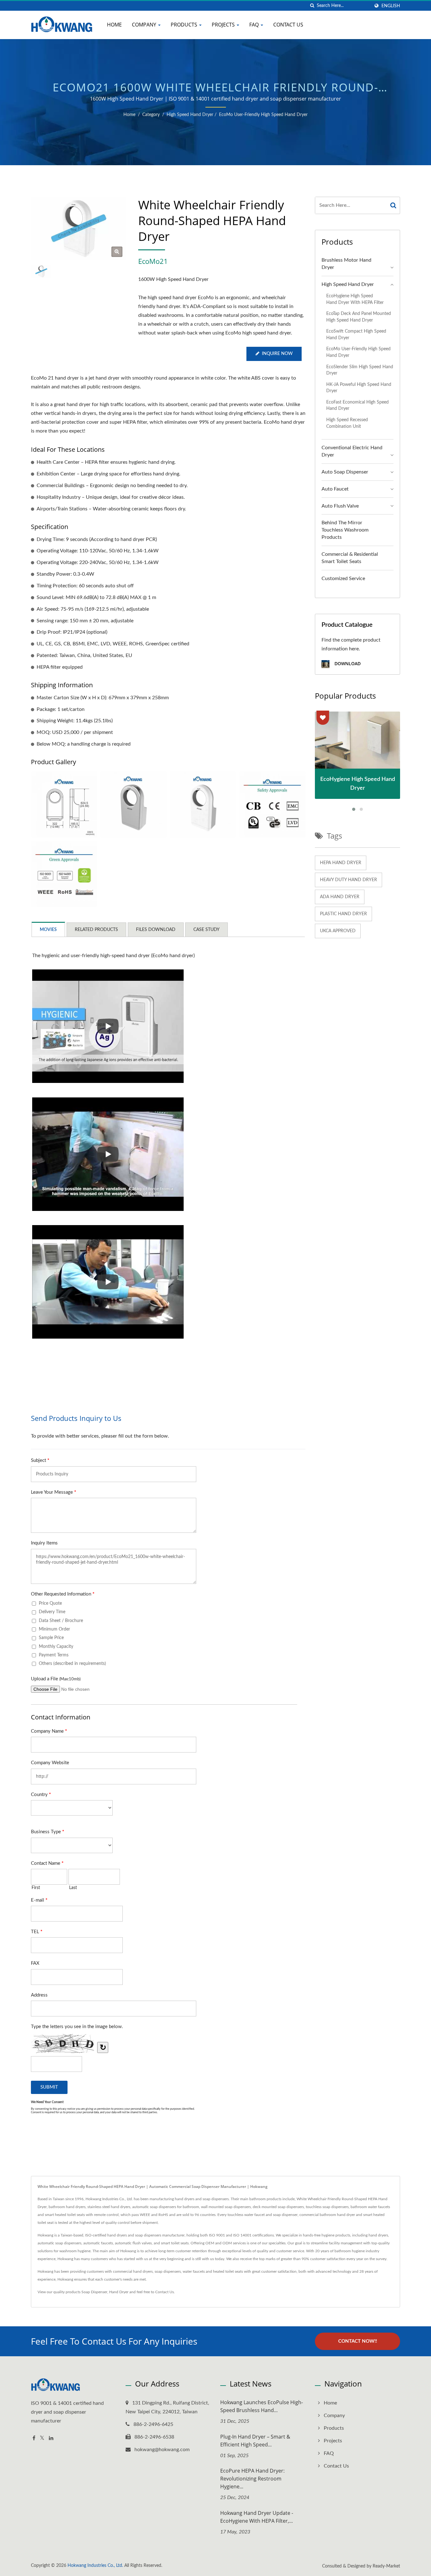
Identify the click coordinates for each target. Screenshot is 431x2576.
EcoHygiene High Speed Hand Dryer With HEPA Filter (355, 299)
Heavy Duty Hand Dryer (348, 880)
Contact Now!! (358, 2341)
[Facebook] (34, 2438)
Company (145, 25)
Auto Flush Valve (340, 506)
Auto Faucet (335, 489)
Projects (224, 25)
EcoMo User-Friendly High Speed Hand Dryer (263, 115)
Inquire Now (277, 354)
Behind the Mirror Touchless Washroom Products (345, 530)
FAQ (255, 25)
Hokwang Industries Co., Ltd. (95, 2566)
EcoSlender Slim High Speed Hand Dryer (360, 370)
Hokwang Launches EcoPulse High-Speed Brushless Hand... (262, 2406)
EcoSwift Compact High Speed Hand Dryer (356, 334)
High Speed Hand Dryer (190, 115)
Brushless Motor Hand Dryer (346, 264)
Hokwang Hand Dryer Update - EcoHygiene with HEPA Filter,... (257, 2517)
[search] (312, 6)
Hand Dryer (119, 2292)
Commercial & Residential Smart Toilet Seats (350, 558)
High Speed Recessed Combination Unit (347, 423)
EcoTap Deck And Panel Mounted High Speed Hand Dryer (359, 317)
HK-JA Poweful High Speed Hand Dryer (359, 388)
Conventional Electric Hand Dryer (352, 451)
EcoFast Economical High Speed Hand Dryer (357, 405)
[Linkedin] (51, 2438)
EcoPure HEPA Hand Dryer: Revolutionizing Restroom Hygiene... (252, 2479)
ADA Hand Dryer (340, 897)
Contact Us (288, 25)
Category (151, 115)
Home (114, 25)
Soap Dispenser (94, 2292)
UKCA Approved (338, 931)
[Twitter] (42, 2438)
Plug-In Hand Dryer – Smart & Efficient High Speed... (255, 2441)
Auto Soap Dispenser (345, 472)
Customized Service (343, 579)
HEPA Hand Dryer (341, 863)
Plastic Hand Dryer (343, 914)
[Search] (393, 205)
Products (185, 25)
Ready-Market (386, 2566)
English (391, 6)
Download (347, 664)
